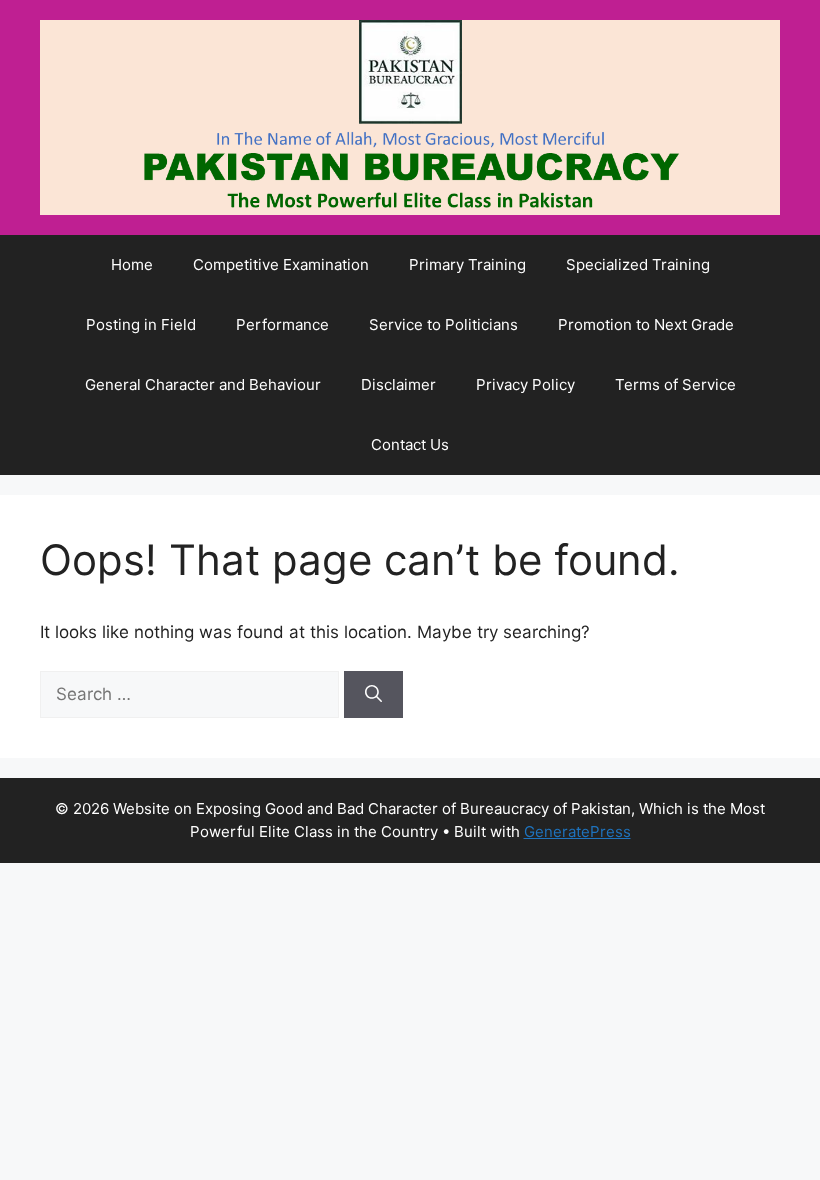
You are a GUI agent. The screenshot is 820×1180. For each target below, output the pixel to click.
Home (132, 264)
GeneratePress (577, 831)
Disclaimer (398, 384)
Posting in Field (141, 324)
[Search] (373, 695)
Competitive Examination (281, 264)
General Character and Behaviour (203, 384)
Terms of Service (675, 384)
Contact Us (410, 444)
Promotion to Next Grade (646, 324)
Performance (282, 324)
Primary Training (467, 264)
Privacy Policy (525, 384)
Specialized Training (638, 264)
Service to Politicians (443, 324)
